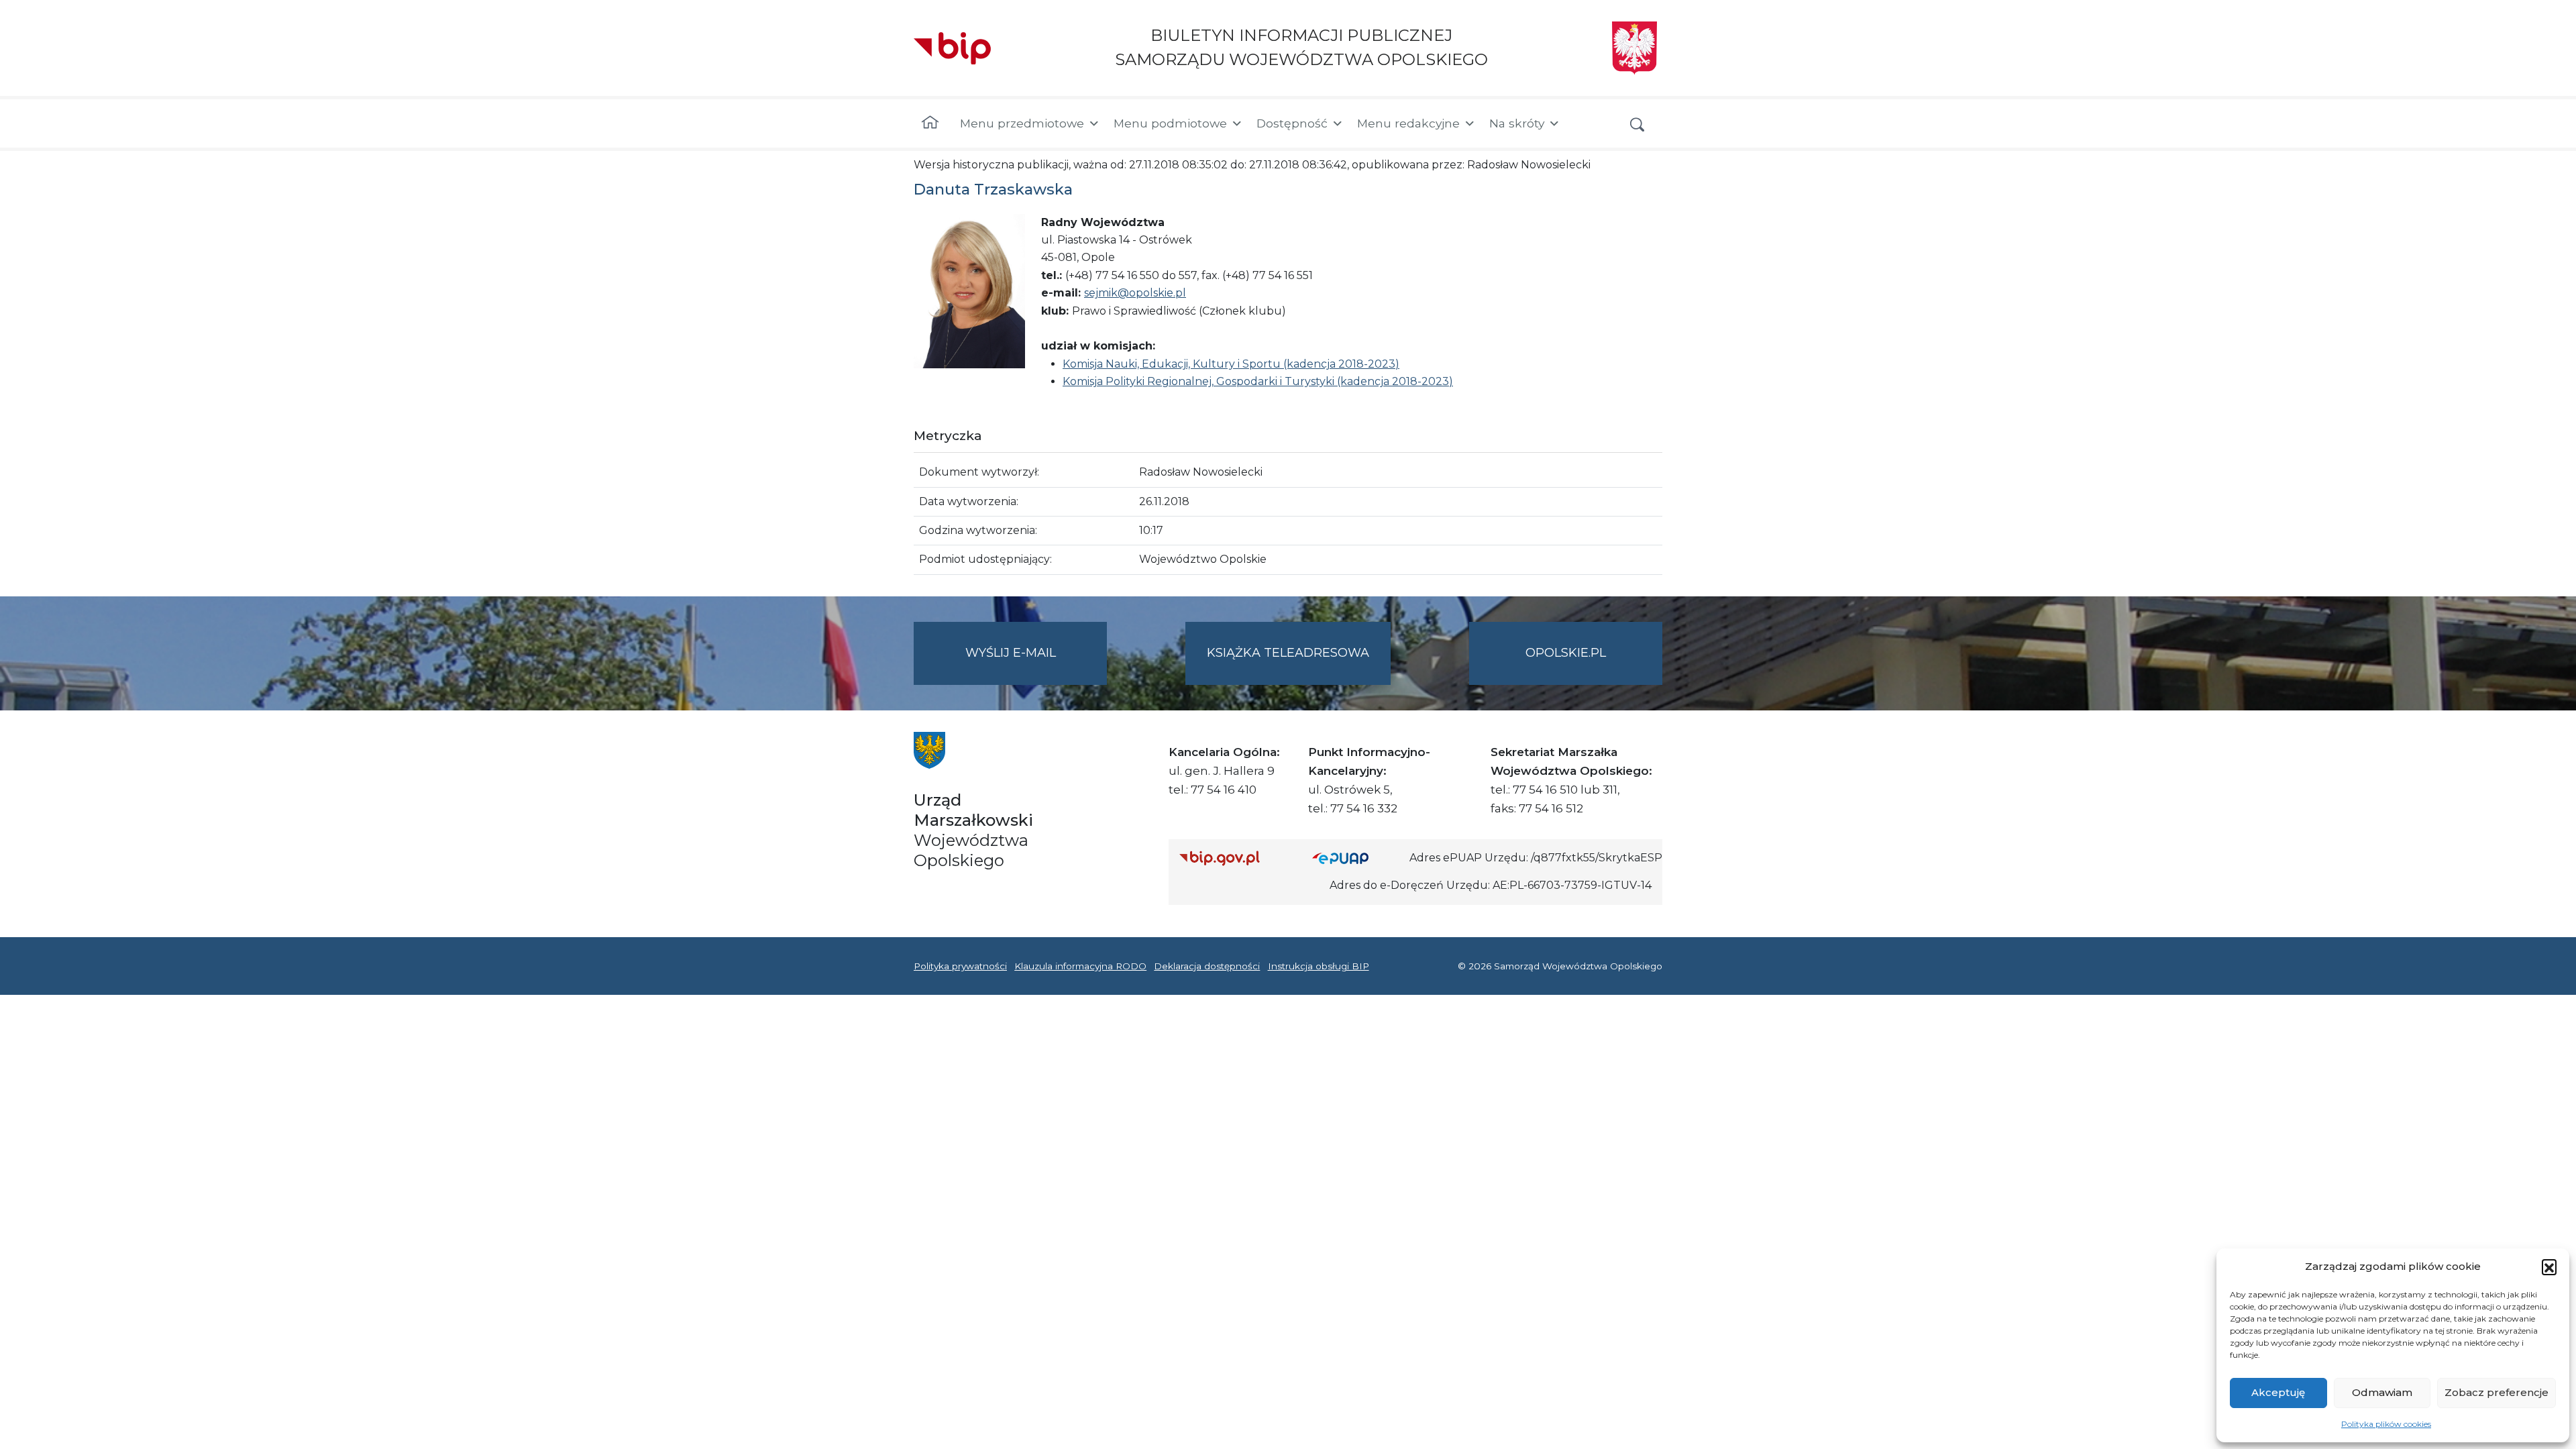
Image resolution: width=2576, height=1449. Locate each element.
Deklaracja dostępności (1207, 966)
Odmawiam (2382, 1392)
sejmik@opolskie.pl (1135, 293)
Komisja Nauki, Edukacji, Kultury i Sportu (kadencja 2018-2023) (1231, 364)
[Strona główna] (930, 123)
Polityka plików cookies (2386, 1424)
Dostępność (1292, 123)
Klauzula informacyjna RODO (1080, 966)
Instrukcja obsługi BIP (1319, 966)
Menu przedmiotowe (1022, 123)
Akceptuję (2278, 1392)
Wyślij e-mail (1036, 665)
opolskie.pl (1566, 653)
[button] (2549, 1267)
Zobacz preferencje (2497, 1392)
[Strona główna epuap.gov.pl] (1356, 858)
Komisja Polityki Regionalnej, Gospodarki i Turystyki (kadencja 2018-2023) (1258, 381)
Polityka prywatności (960, 966)
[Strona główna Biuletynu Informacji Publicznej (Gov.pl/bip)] (1235, 858)
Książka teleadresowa (1288, 653)
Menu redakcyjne (1408, 123)
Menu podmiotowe (1170, 123)
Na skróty (1517, 123)
